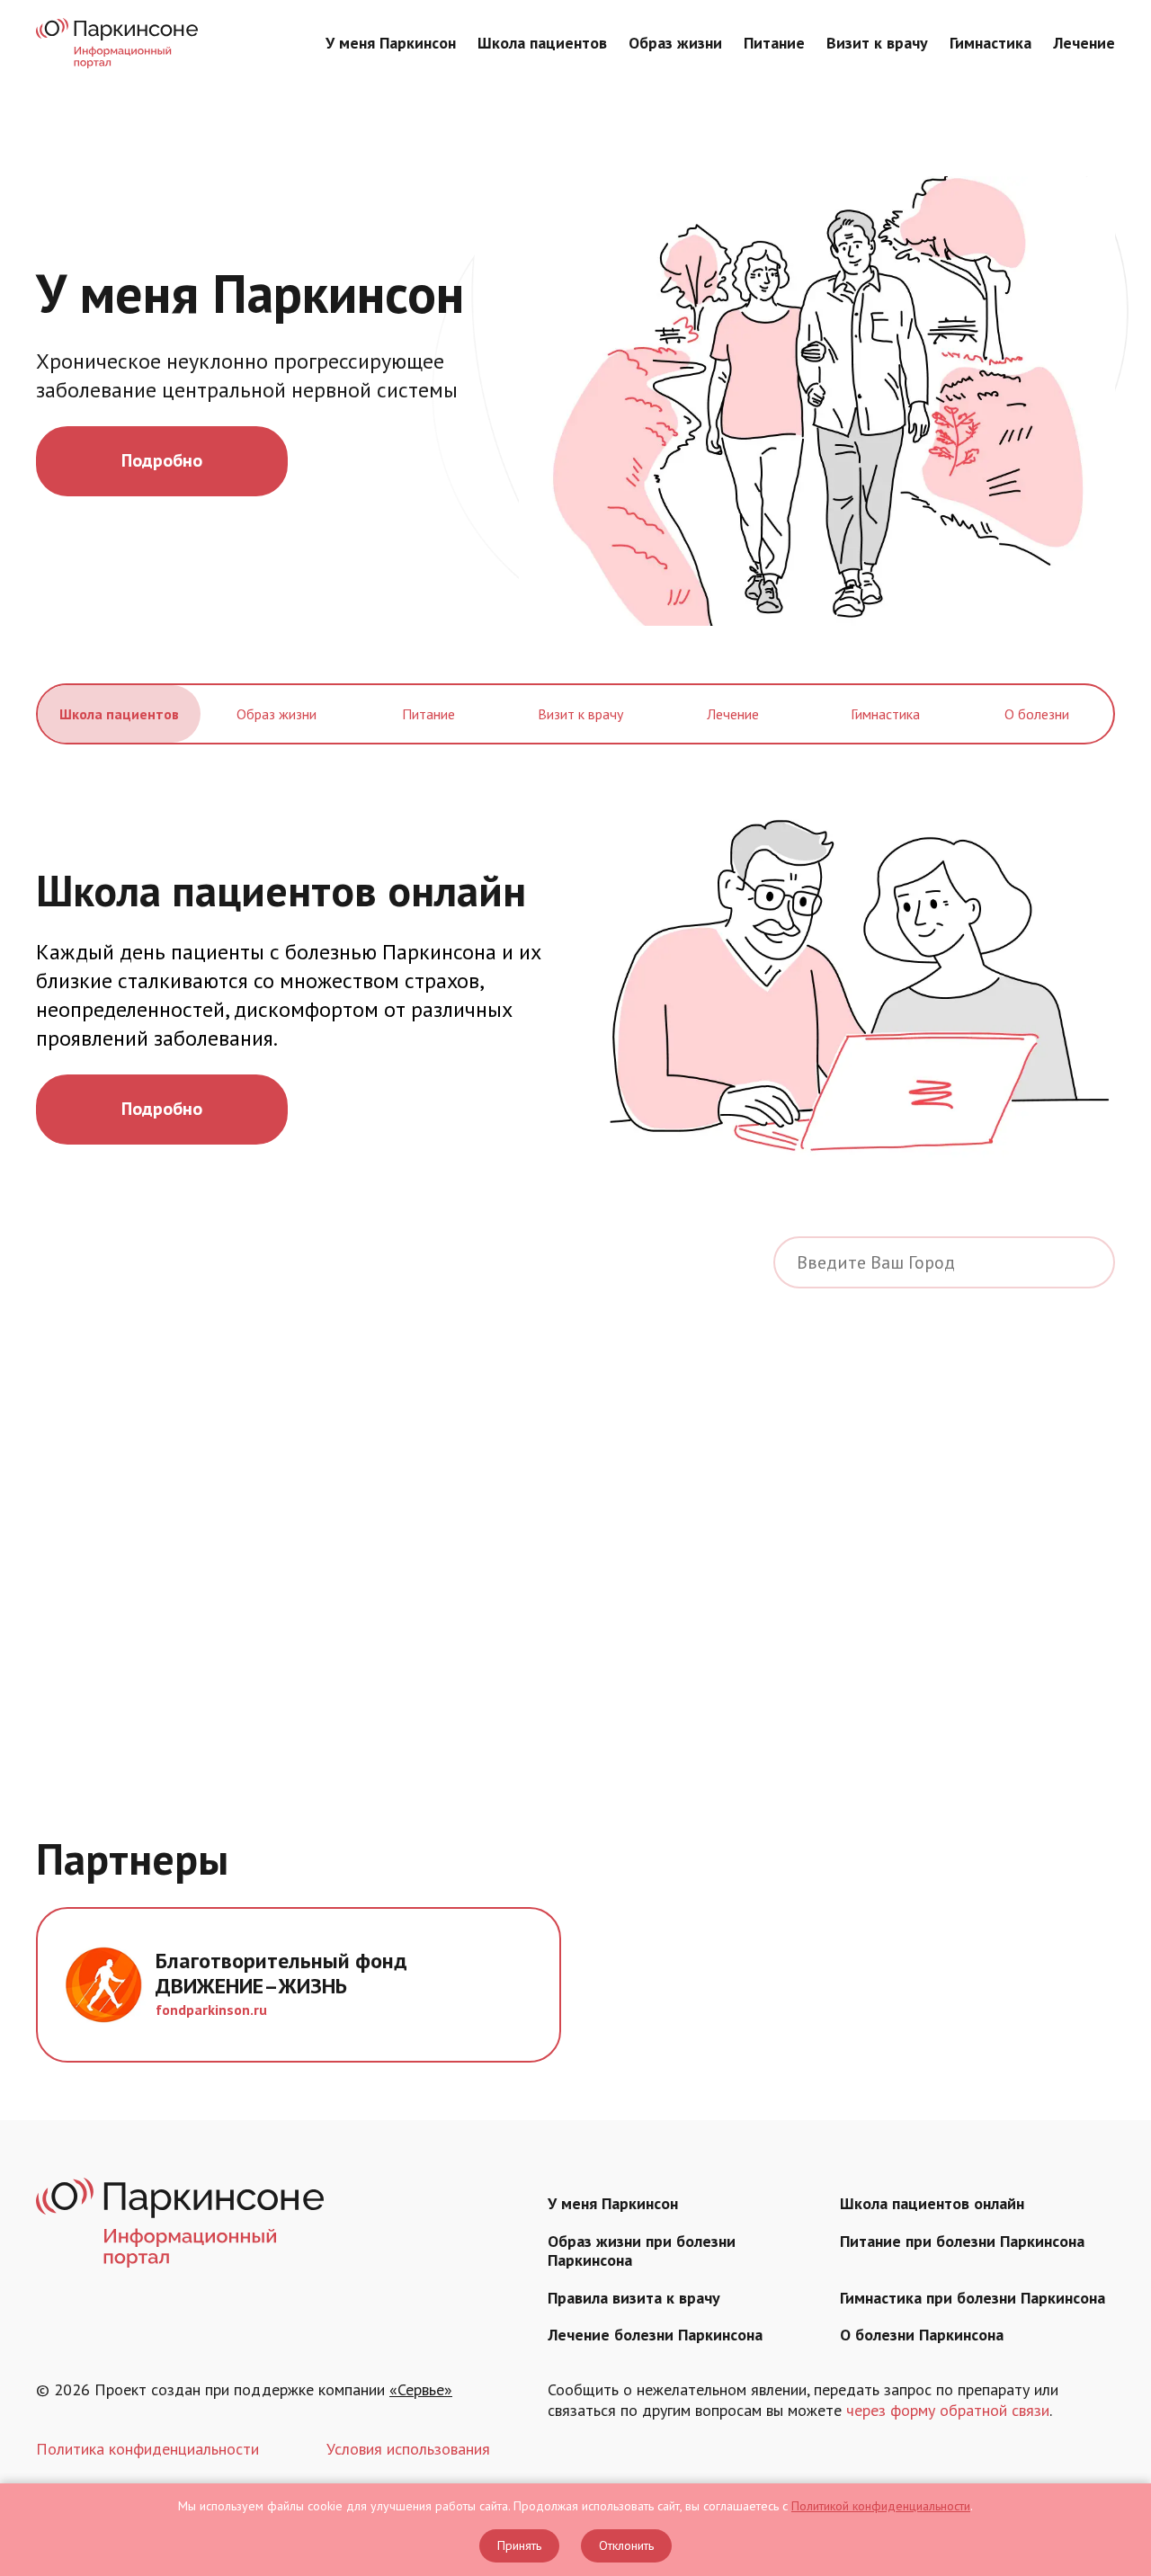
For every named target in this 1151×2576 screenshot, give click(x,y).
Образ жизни (675, 43)
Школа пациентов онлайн (932, 2203)
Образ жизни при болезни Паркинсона (642, 2251)
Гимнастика (990, 43)
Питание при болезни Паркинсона (962, 2241)
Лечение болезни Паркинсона (655, 2335)
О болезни (1037, 714)
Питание (774, 43)
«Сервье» (421, 2389)
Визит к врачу (877, 43)
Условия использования (408, 2449)
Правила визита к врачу (634, 2298)
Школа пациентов (542, 43)
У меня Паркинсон (391, 43)
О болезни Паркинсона (922, 2335)
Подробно (162, 460)
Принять (519, 2545)
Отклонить (626, 2545)
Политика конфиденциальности (147, 2449)
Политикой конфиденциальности (881, 2506)
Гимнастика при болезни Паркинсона (973, 2298)
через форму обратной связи (948, 2410)
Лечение (1084, 43)
